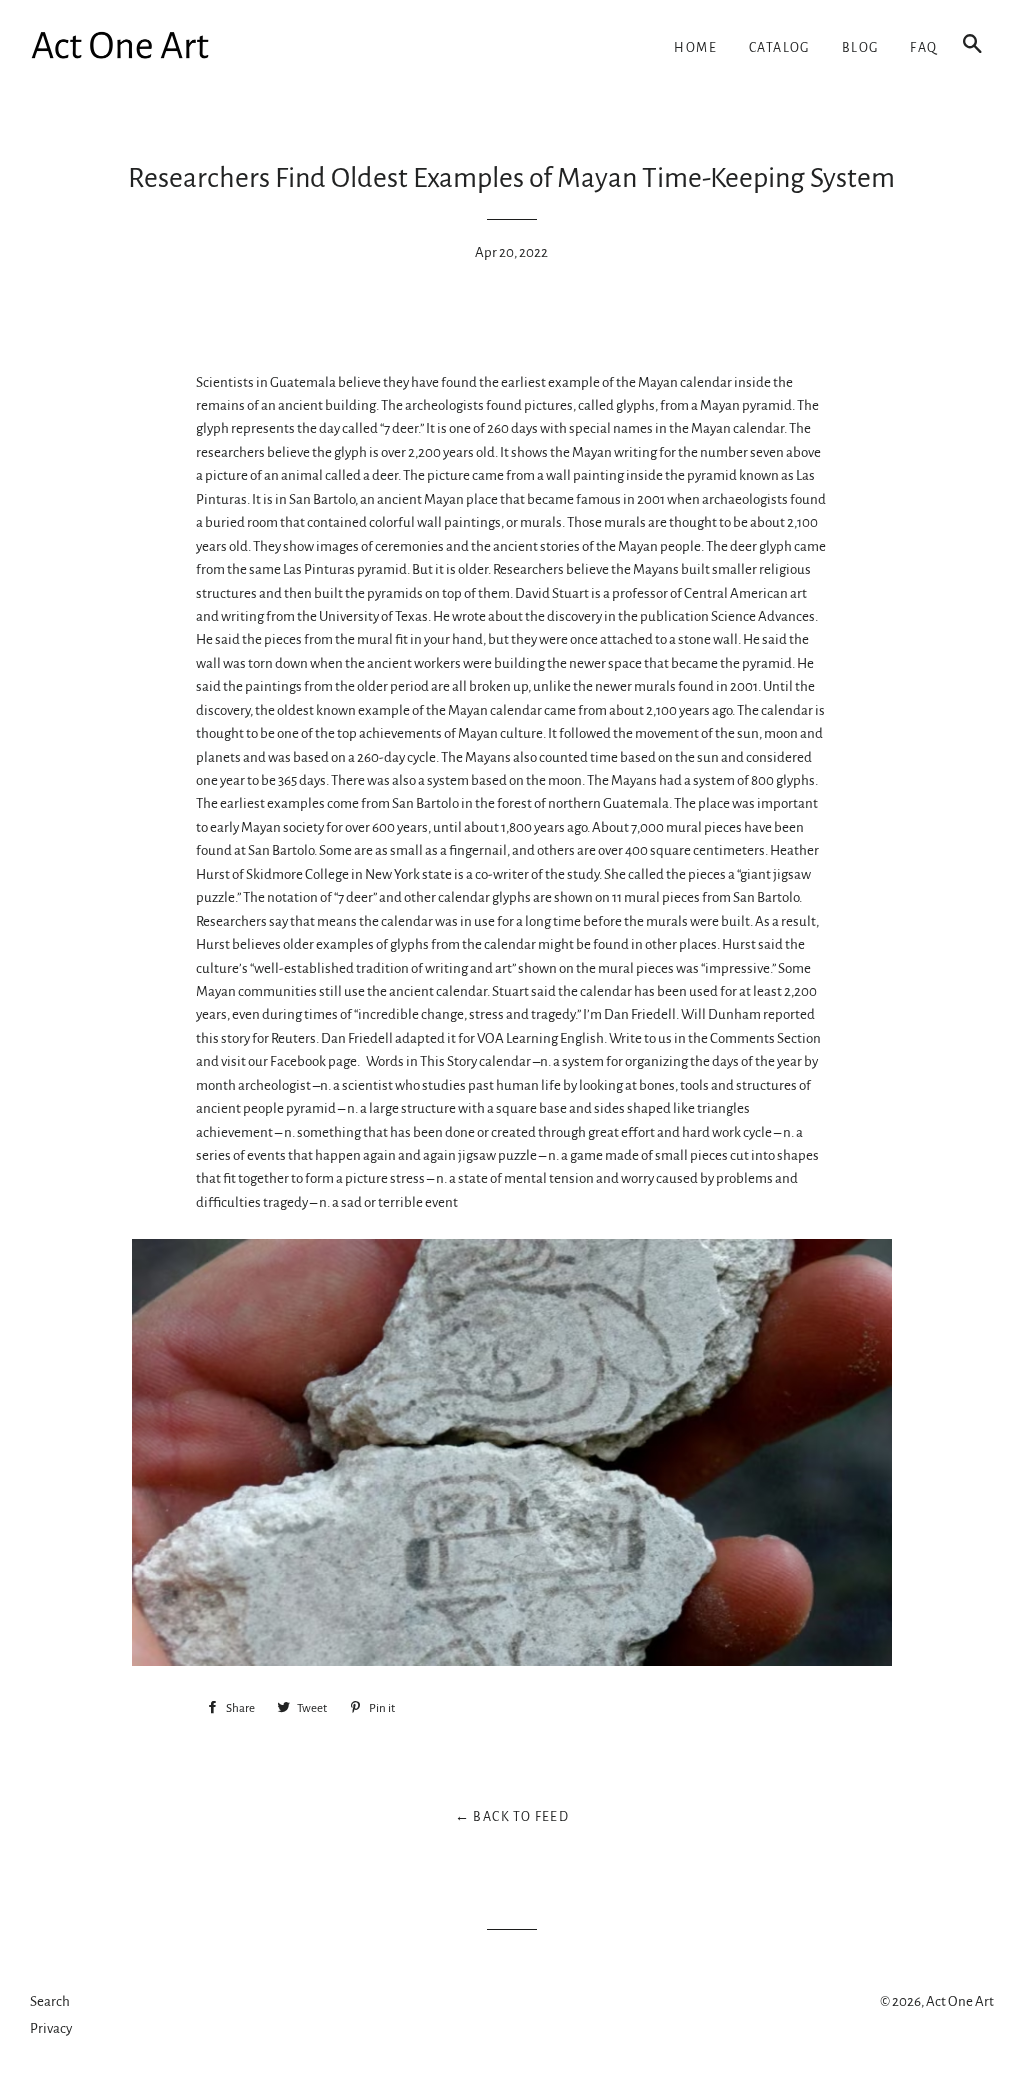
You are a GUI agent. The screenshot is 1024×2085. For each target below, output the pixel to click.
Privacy (51, 2028)
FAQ (923, 48)
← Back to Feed (512, 1817)
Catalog (779, 48)
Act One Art (960, 2001)
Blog (860, 48)
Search (50, 2001)
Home (695, 48)
